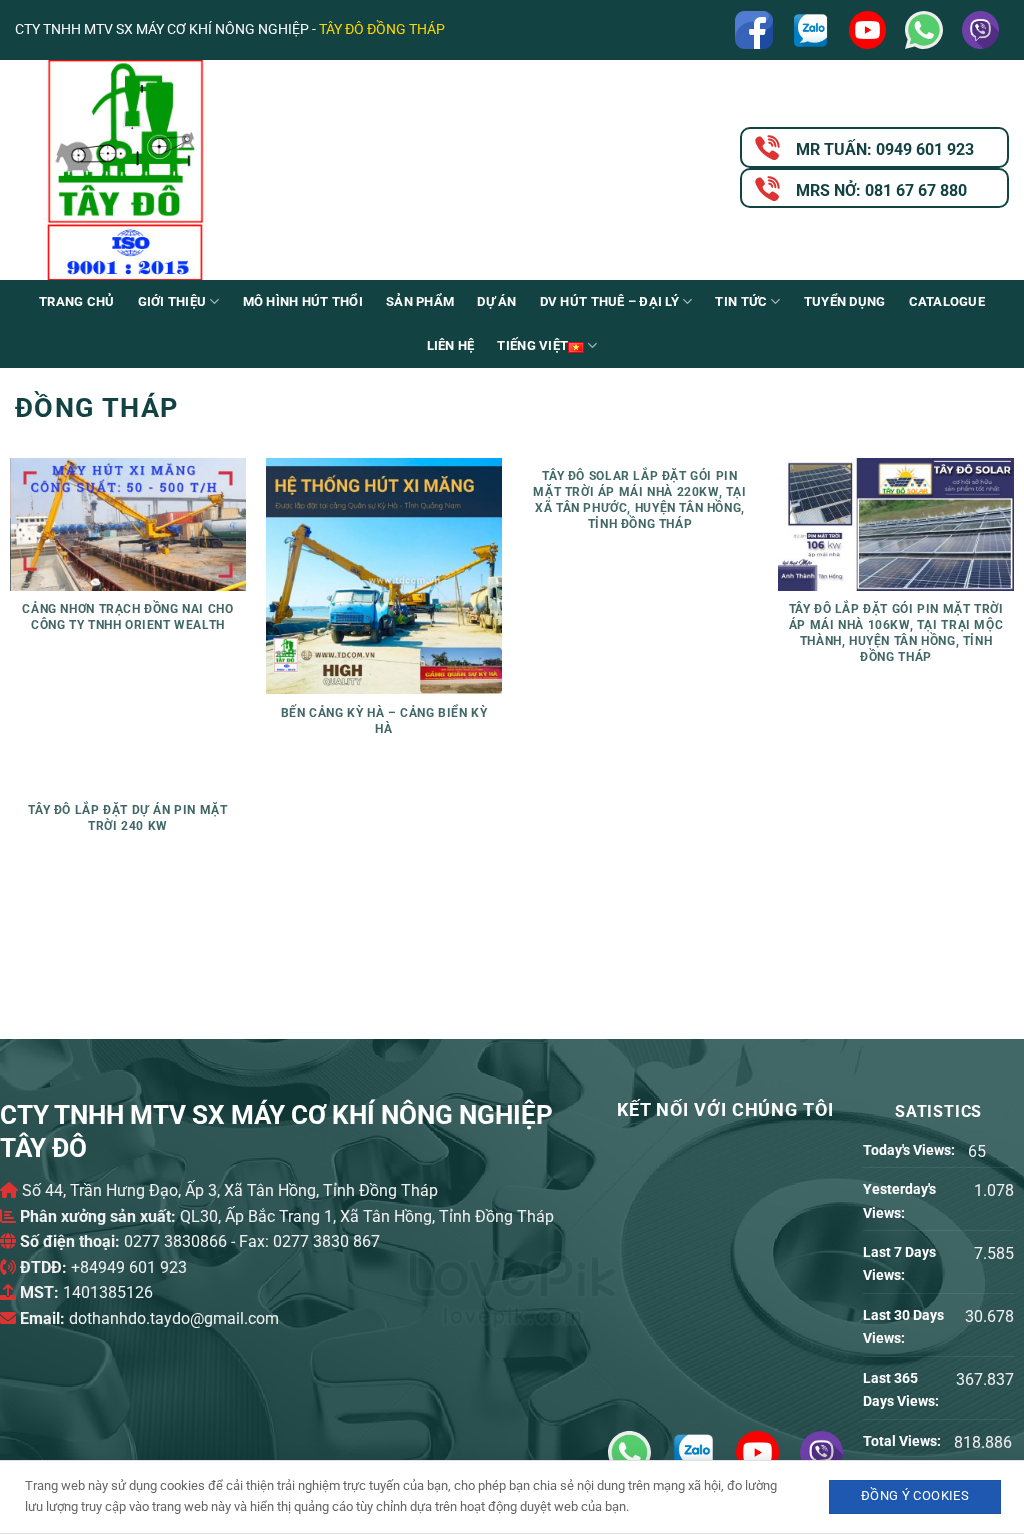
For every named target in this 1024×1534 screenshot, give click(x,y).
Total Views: (903, 1441)
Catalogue (947, 301)
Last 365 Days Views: (902, 1390)
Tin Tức (741, 301)
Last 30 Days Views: (903, 1327)
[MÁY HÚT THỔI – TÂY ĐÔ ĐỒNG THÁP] (216, 170)
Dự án (496, 301)
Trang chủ (76, 301)
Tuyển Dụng (845, 301)
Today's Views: (910, 1150)
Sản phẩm (420, 301)
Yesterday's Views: (899, 1201)
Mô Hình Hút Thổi (303, 301)
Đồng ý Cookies (915, 1495)
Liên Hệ (451, 345)
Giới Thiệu (172, 301)
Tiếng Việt (532, 345)
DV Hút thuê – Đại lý (609, 301)
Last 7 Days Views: (899, 1264)
